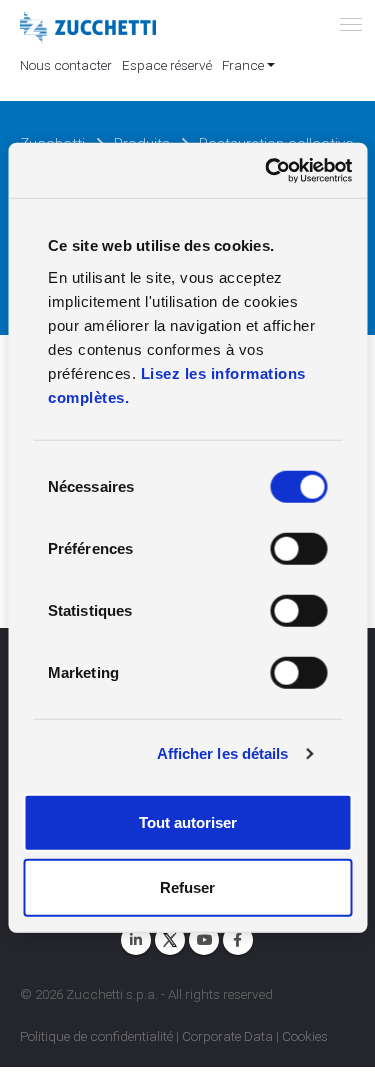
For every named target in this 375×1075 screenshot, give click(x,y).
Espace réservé (167, 65)
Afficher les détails (223, 753)
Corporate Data (227, 1036)
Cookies (305, 1036)
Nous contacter (66, 65)
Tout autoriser (188, 821)
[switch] (298, 548)
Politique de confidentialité (96, 1036)
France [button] (243, 65)
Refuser (187, 887)
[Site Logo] (88, 28)
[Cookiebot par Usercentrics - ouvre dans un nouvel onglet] (267, 170)
